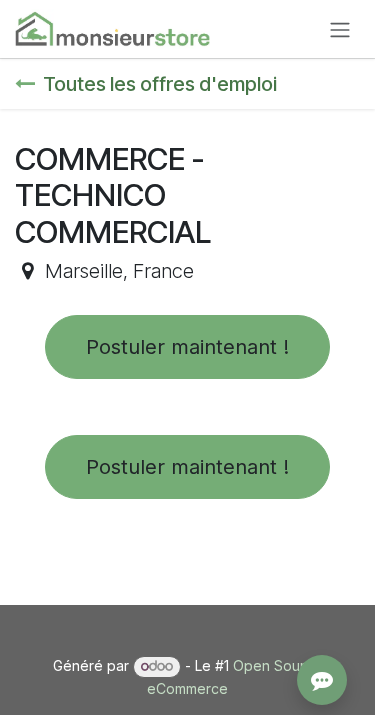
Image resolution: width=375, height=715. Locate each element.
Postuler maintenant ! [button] (187, 347)
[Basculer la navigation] (340, 29)
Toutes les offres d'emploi (160, 84)
